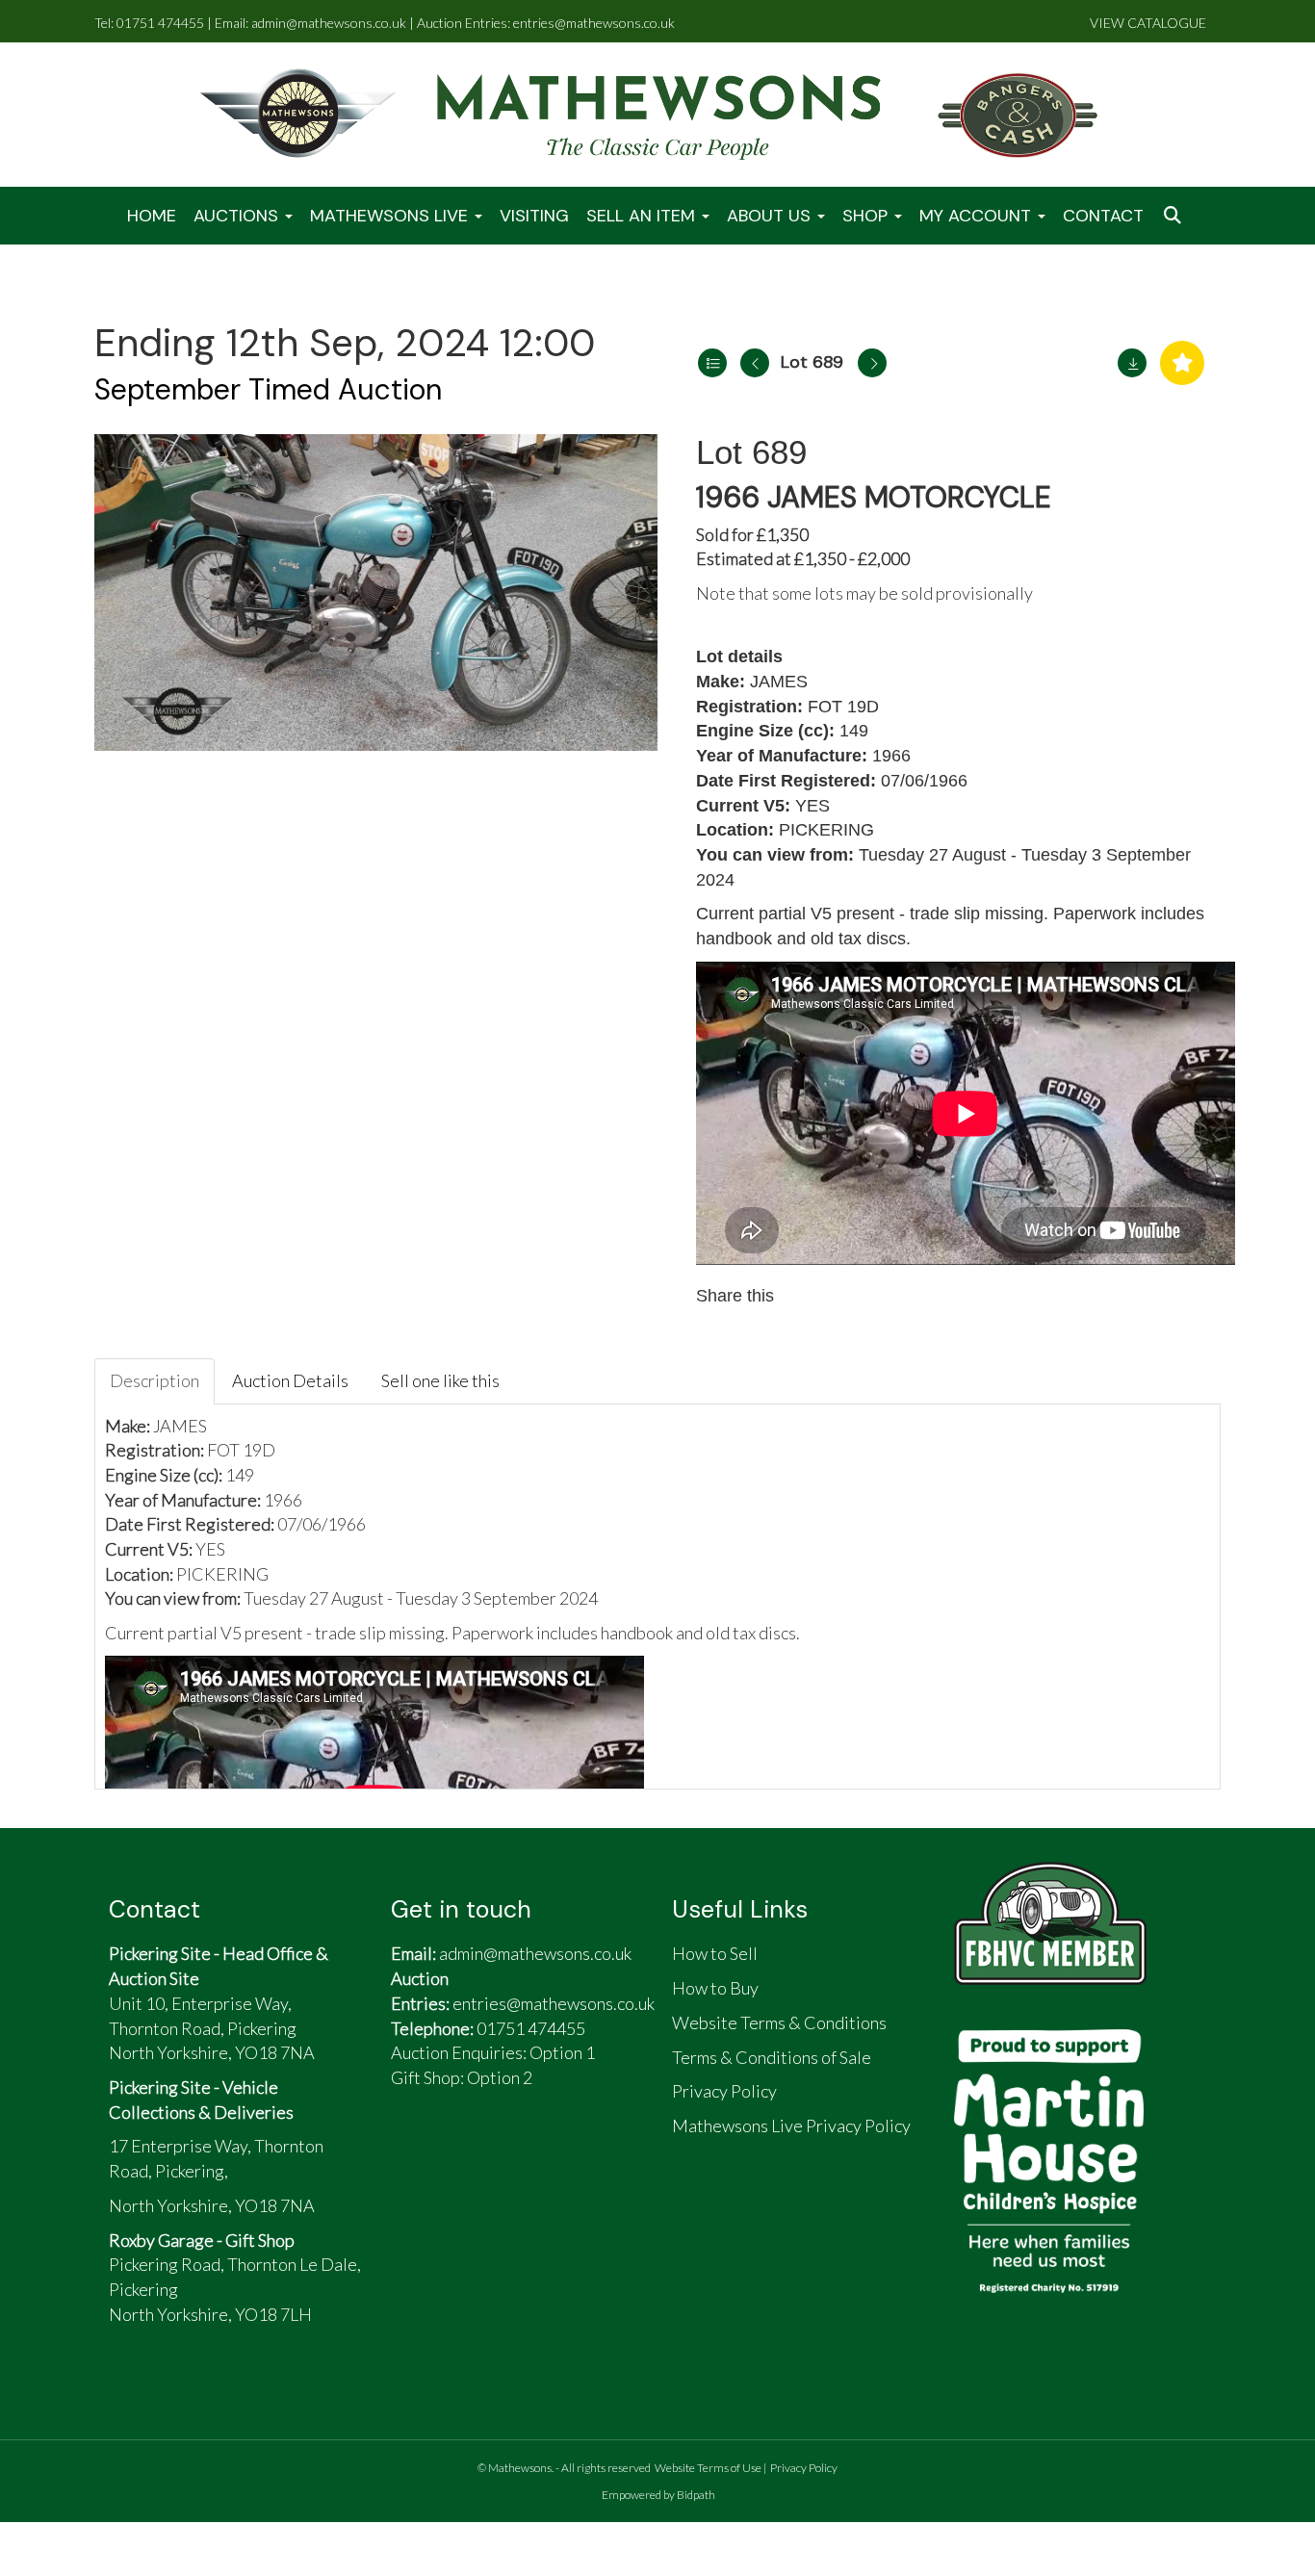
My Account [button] (978, 216)
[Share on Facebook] (807, 1296)
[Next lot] (872, 363)
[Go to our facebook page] (415, 2154)
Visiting (534, 216)
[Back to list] (712, 363)
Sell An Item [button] (643, 216)
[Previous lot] (755, 363)
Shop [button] (867, 216)
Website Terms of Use (708, 2468)
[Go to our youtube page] (504, 2154)
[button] (1174, 216)
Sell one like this (440, 1380)
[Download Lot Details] (1132, 363)
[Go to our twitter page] (460, 2154)
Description (155, 1380)
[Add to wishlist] (1182, 363)
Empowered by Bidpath (658, 2495)
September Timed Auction (268, 389)
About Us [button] (771, 216)
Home (152, 216)
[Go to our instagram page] (889, 1296)
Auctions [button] (238, 216)
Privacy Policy (804, 2468)
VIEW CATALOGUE (1148, 23)
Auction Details (290, 1380)
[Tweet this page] (848, 1296)
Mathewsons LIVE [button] (391, 216)
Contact (1103, 216)
